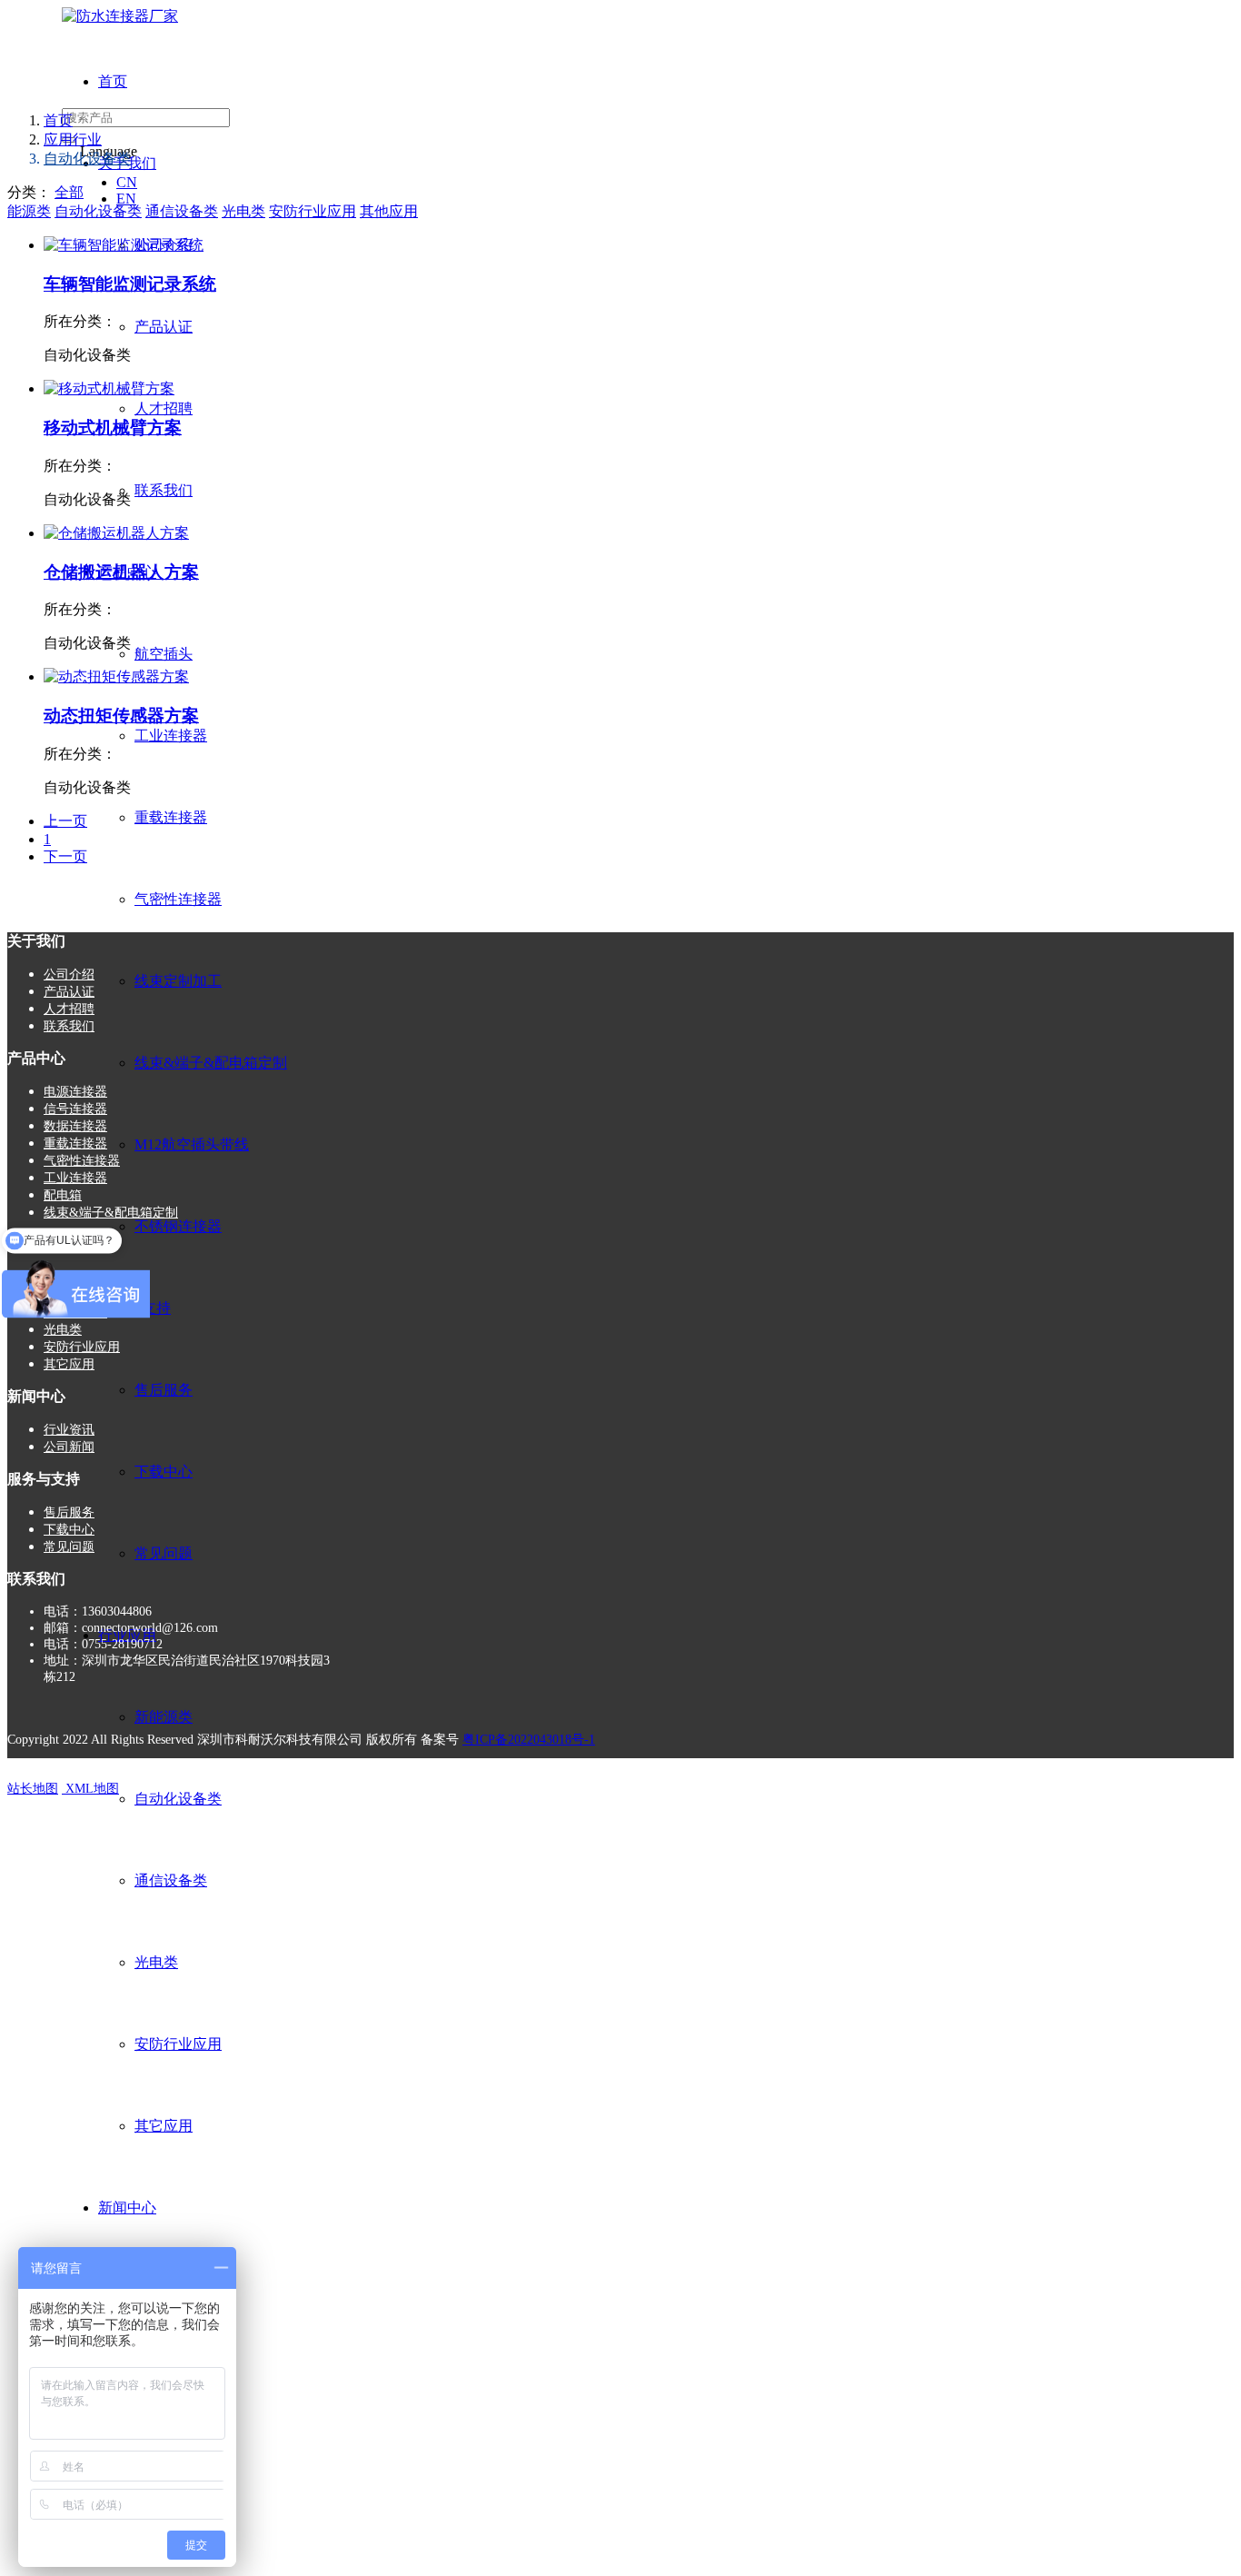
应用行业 (73, 139)
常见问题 (164, 1553)
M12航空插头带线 (192, 1144)
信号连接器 (75, 1109)
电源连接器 (75, 1092)
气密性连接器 (178, 899)
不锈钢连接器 (178, 1226)
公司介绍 (69, 975)
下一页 (65, 856)
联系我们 (164, 490)
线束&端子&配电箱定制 (211, 1063)
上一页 (65, 821)
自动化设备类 (178, 1799)
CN (127, 182)
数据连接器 (75, 1126)
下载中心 (164, 1472)
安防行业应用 (178, 2044)
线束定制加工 (178, 981)
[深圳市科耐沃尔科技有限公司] (120, 16)
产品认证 (164, 327)
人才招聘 (164, 408)
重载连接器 (171, 817)
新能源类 (164, 1717)
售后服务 (164, 1390)
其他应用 (389, 211)
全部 (69, 192)
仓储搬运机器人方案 (121, 572)
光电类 (156, 1962)
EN (126, 199)
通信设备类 (171, 1880)
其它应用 (164, 2126)
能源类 (29, 211)
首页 (113, 81)
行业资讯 (69, 1430)
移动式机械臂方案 (113, 428)
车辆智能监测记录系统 (130, 284)
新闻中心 (127, 2208)
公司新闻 (69, 1447)
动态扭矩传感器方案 (121, 716)
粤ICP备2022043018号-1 (529, 1740)
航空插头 (164, 654)
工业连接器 (171, 736)
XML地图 (90, 1789)
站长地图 (33, 1789)
